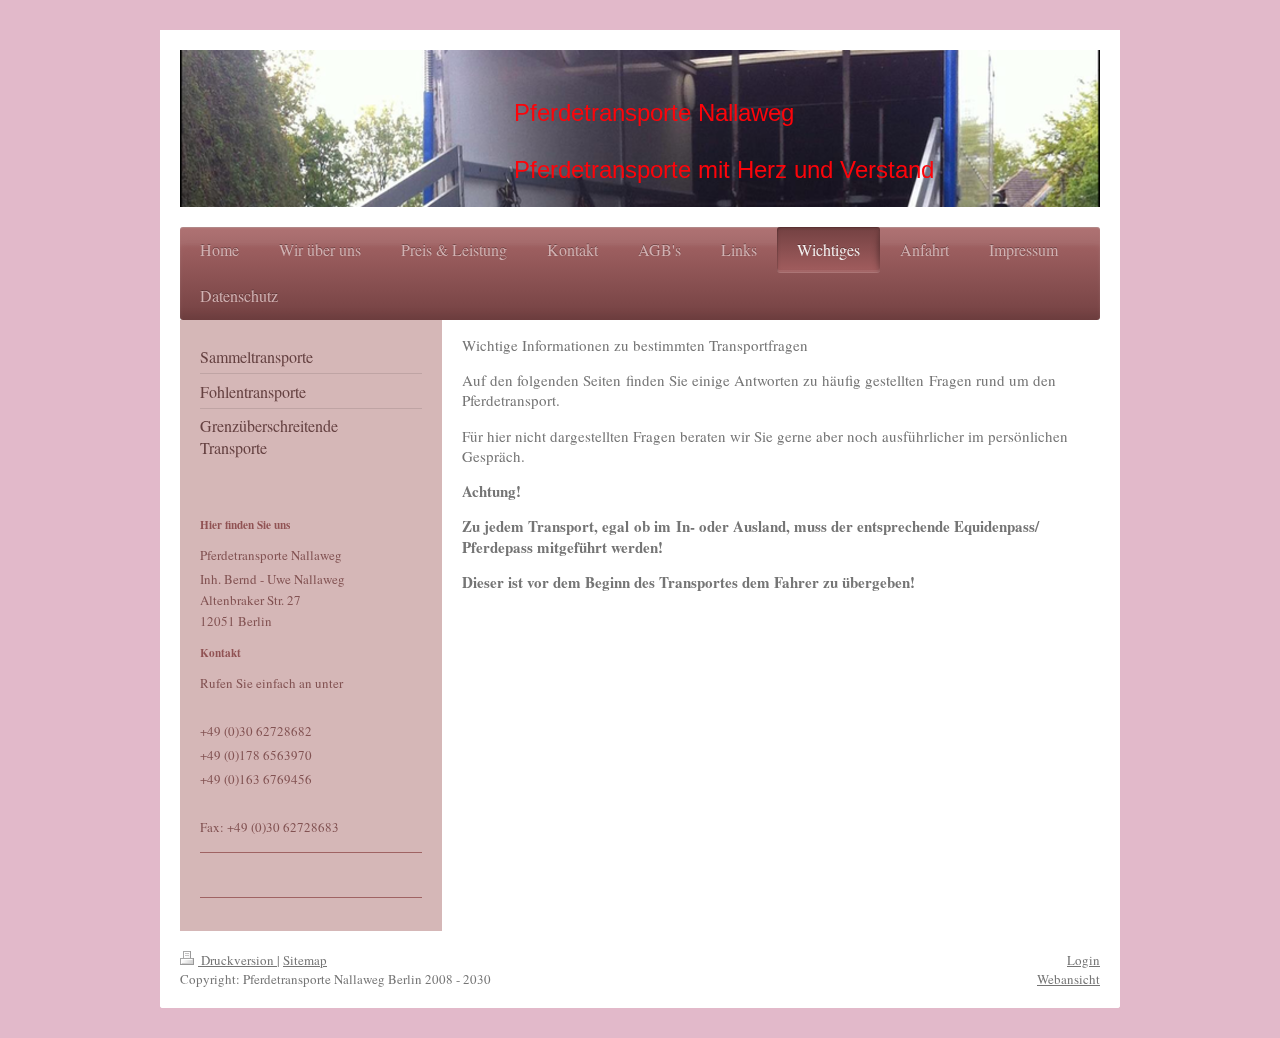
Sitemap (305, 960)
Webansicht (1068, 979)
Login (1083, 960)
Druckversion (237, 960)
